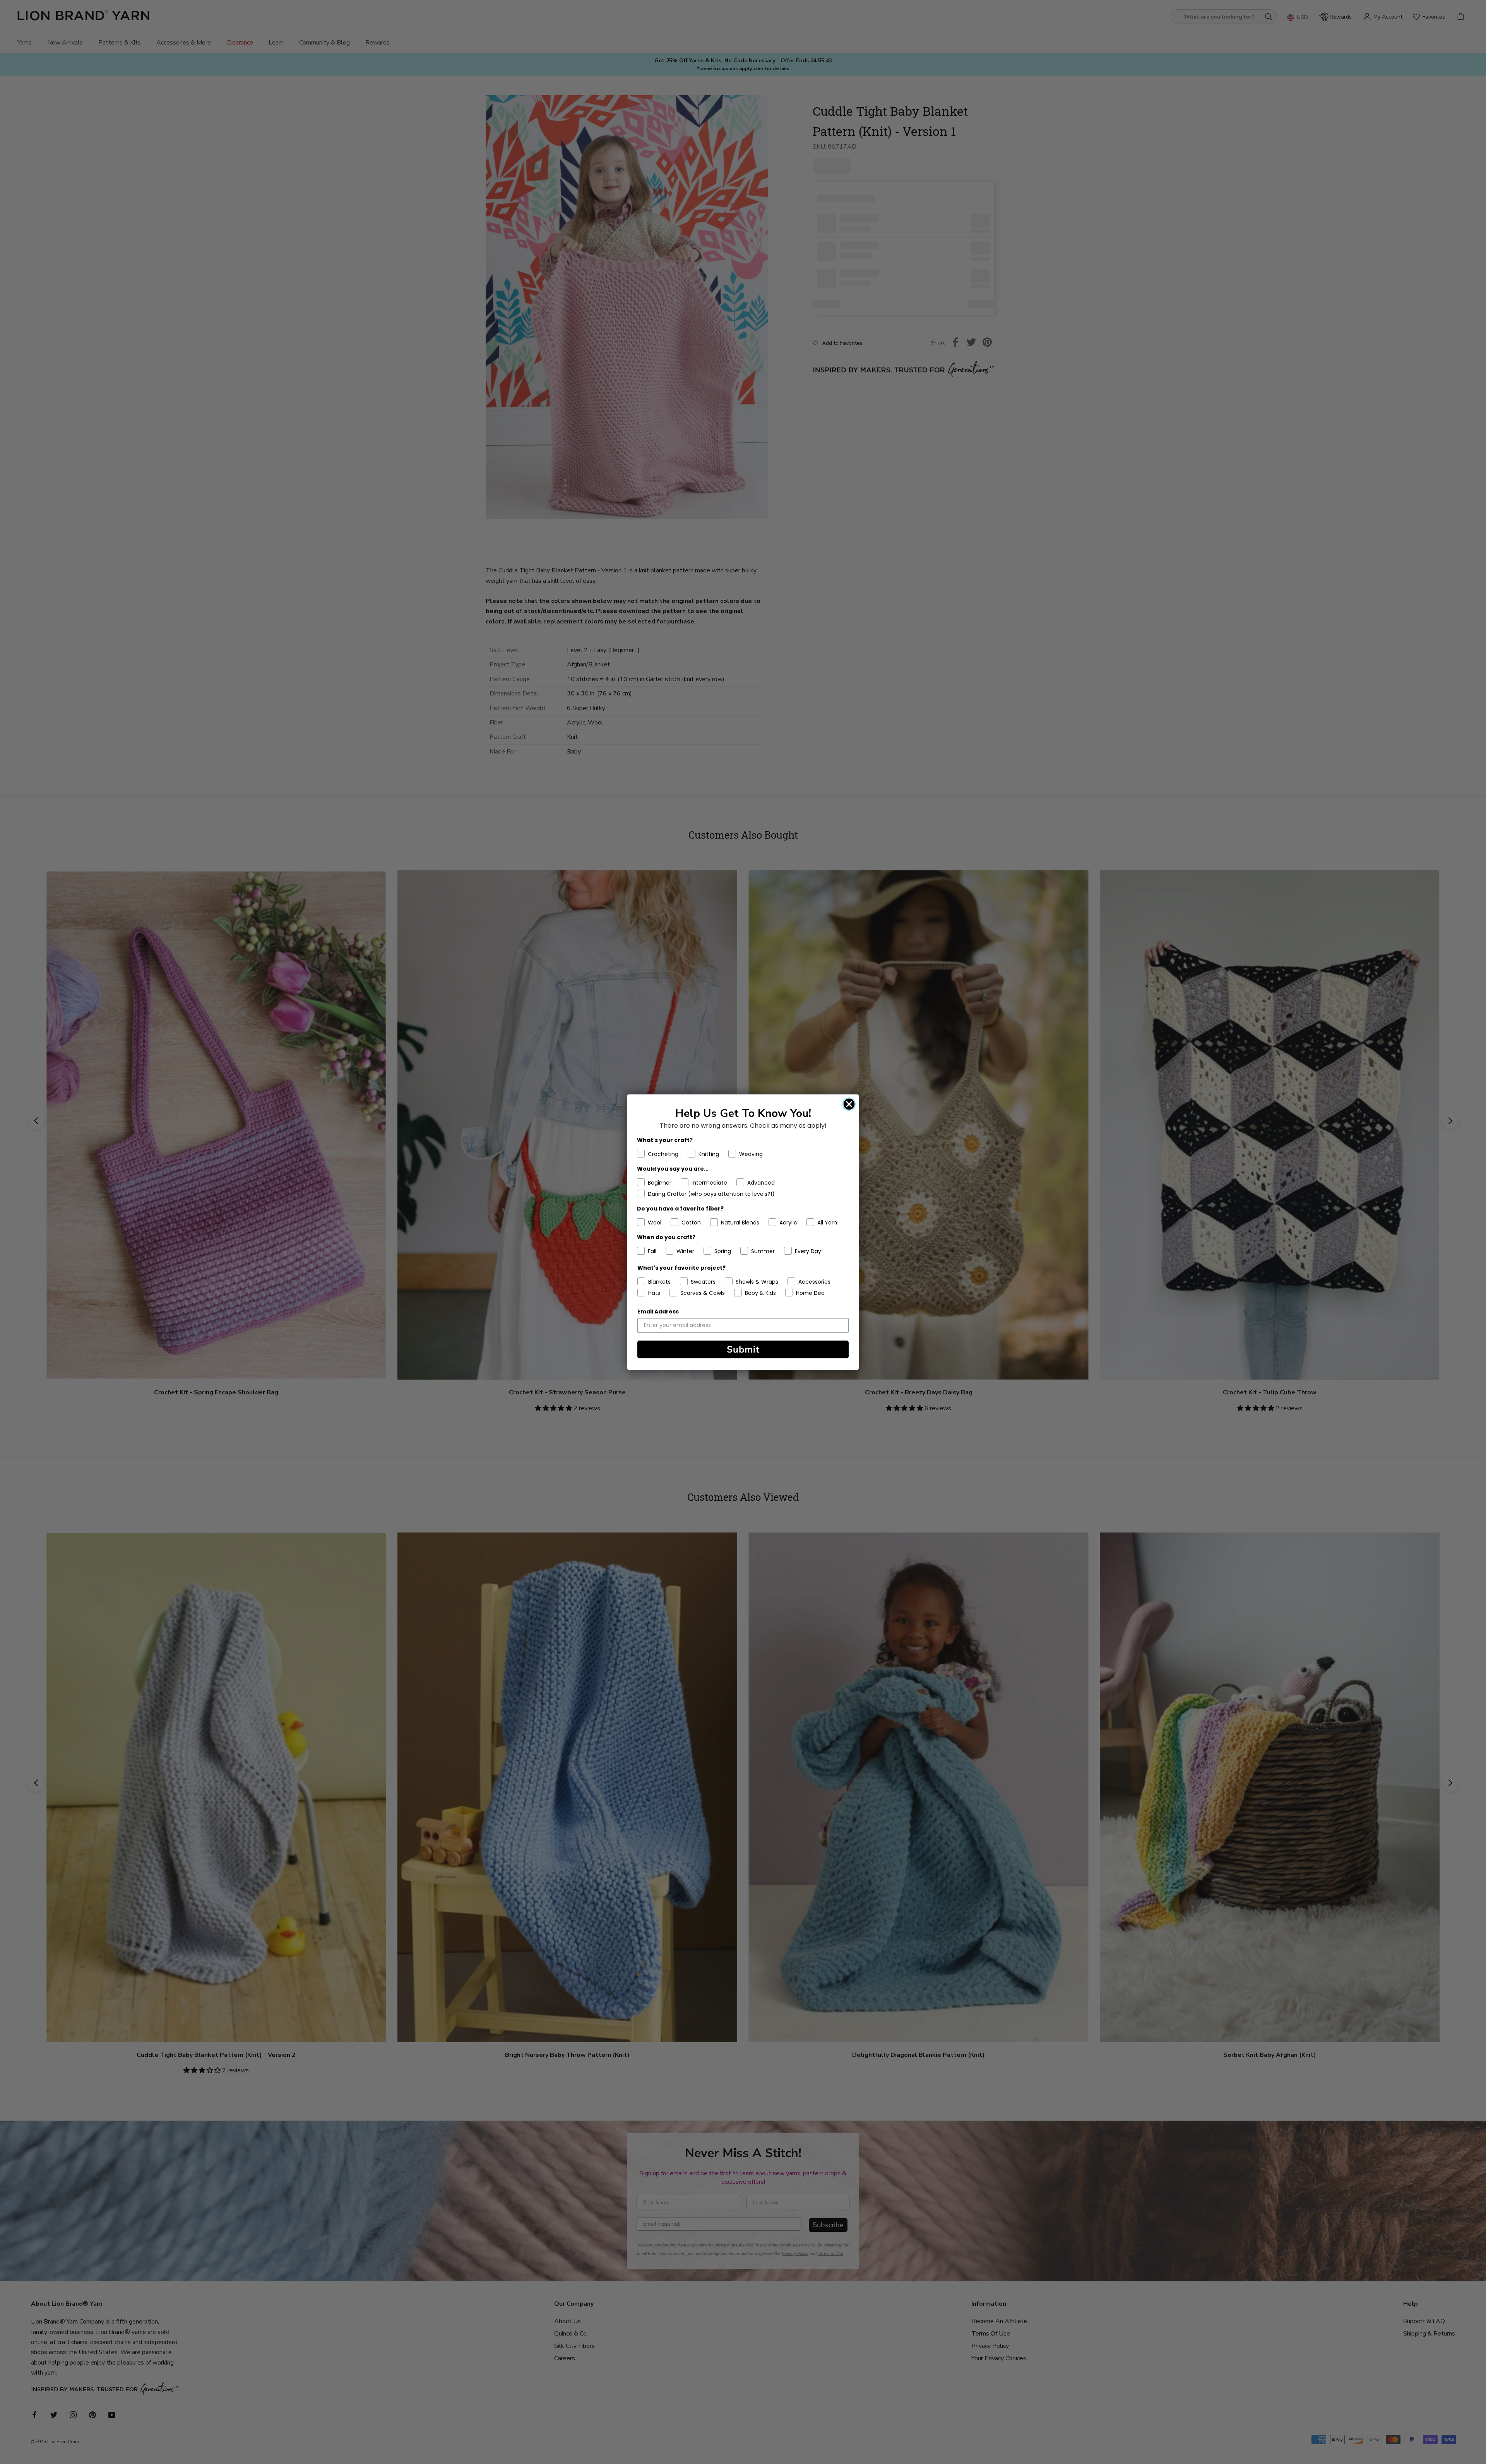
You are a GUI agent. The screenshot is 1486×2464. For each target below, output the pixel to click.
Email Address (658, 1312)
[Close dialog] (849, 1104)
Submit (743, 1349)
